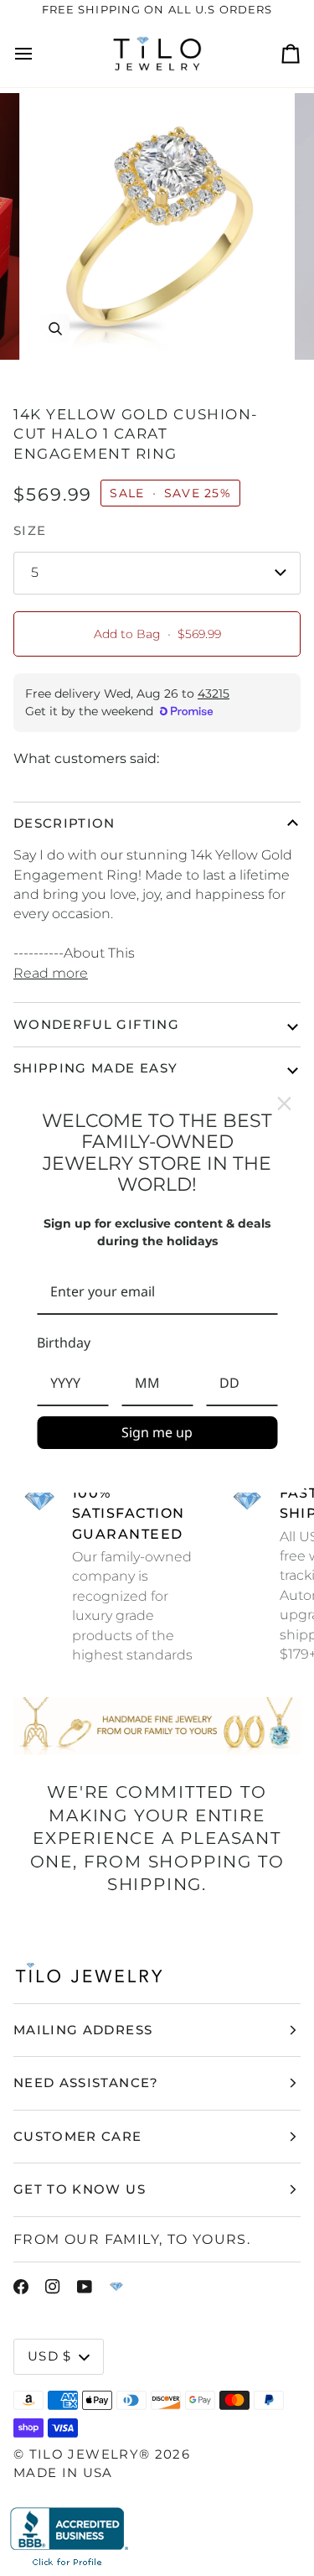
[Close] (284, 1104)
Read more (51, 973)
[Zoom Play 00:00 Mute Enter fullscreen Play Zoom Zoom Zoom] (157, 227)
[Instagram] (53, 2287)
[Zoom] (55, 328)
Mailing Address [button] (83, 2030)
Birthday (64, 1343)
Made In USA (63, 2472)
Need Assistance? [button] (86, 2083)
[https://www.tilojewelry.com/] (116, 2287)
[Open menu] (39, 54)
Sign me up (157, 1432)
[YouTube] (85, 2287)
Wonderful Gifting (96, 1024)
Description (64, 823)
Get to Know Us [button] (80, 2189)
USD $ (50, 2356)
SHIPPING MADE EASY (95, 1068)
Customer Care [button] (78, 2136)
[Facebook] (21, 2287)
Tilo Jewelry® (90, 2454)
